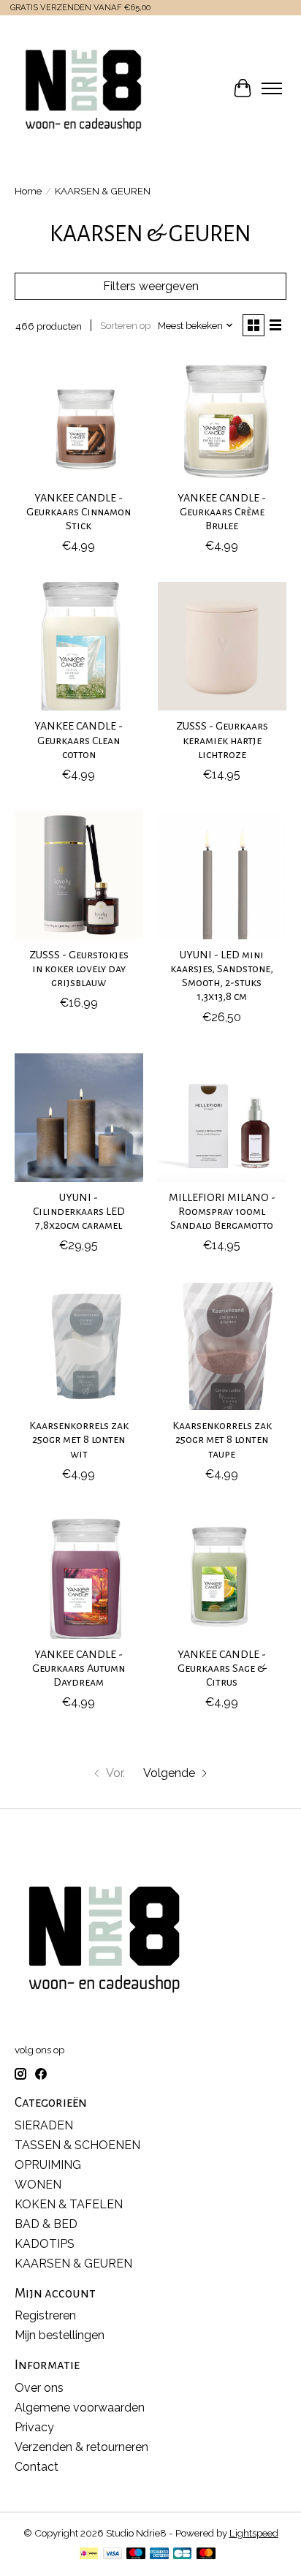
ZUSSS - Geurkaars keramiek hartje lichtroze (222, 740)
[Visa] (113, 2554)
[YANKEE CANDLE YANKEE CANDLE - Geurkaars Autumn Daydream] (79, 1575)
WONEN (38, 2185)
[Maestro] (136, 2554)
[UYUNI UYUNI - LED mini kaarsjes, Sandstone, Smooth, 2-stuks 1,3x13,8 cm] (222, 875)
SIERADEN (44, 2125)
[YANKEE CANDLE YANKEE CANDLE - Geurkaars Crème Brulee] (222, 418)
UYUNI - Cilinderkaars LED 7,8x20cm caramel (79, 1211)
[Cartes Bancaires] (182, 2554)
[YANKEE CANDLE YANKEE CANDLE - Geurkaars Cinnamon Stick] (79, 418)
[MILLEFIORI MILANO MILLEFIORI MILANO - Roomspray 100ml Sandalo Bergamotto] (222, 1118)
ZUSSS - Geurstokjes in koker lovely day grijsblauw (79, 969)
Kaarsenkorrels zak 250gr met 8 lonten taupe (222, 1439)
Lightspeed (254, 2533)
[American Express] (159, 2554)
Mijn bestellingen (60, 2335)
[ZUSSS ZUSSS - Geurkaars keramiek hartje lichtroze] (222, 646)
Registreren (45, 2315)
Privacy (34, 2427)
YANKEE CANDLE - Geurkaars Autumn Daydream (79, 1668)
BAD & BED (46, 2224)
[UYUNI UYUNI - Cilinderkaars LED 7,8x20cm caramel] (79, 1118)
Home (28, 191)
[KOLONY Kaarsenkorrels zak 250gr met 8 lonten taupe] (222, 1346)
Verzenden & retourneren (81, 2447)
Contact (37, 2467)
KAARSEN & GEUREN (73, 2264)
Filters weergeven (151, 286)
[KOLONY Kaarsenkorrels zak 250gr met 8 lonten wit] (79, 1346)
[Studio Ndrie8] (83, 88)
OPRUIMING (48, 2165)
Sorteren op (125, 325)
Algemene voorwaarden (80, 2408)
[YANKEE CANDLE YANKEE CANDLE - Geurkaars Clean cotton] (79, 646)
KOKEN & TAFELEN (69, 2204)
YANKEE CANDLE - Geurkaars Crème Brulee (222, 512)
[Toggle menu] (272, 88)
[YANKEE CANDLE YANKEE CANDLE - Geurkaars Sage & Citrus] (222, 1575)
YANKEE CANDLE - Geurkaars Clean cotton (79, 740)
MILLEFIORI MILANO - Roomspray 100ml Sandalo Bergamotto (222, 1211)
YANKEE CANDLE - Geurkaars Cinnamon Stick (79, 512)
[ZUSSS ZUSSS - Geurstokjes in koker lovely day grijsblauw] (79, 875)
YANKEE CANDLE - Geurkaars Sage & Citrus (222, 1668)
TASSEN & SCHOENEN (77, 2145)
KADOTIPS (45, 2244)
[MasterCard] (206, 2554)
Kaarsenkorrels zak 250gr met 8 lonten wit (79, 1439)
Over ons (39, 2388)
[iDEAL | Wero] (89, 2554)
